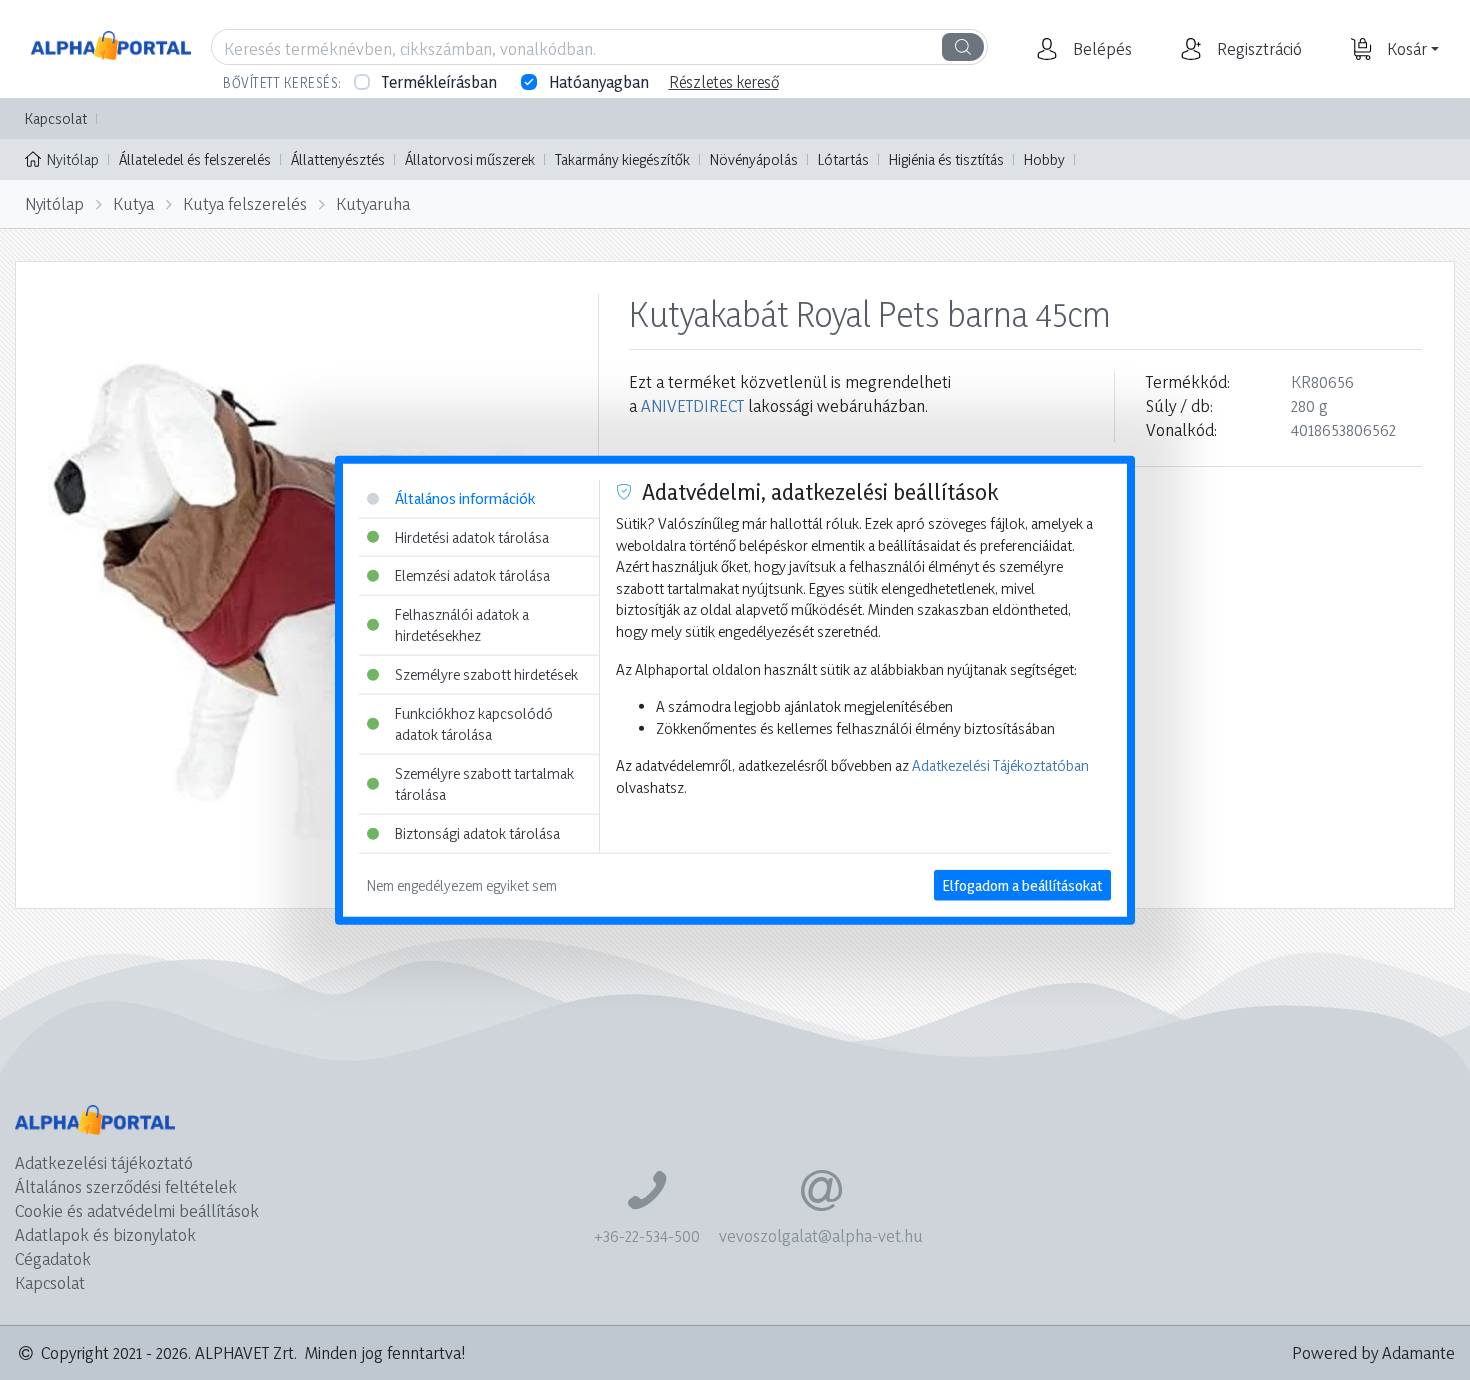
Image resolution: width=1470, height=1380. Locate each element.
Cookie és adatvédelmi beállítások (137, 1210)
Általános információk (465, 498)
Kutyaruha (373, 203)
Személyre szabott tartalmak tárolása (484, 784)
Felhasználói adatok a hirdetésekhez (462, 624)
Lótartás (843, 159)
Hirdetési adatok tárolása (472, 536)
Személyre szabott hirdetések (486, 674)
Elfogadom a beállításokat (1022, 884)
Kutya (133, 203)
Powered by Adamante (1373, 1352)
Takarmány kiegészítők (622, 159)
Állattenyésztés (338, 159)
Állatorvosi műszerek (470, 159)
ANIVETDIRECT (692, 405)
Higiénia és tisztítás (946, 159)
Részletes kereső (724, 82)
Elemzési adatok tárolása (472, 575)
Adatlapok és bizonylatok (105, 1234)
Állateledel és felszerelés (195, 159)
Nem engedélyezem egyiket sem (462, 884)
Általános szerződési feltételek (126, 1186)
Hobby (1044, 159)
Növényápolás (754, 159)
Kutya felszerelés (245, 203)
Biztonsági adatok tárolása (477, 833)
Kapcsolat (56, 118)
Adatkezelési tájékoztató (104, 1162)
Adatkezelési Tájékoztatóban (1000, 765)
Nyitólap (73, 159)
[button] (1100, 49)
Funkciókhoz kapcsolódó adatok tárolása (474, 723)
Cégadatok (53, 1258)
